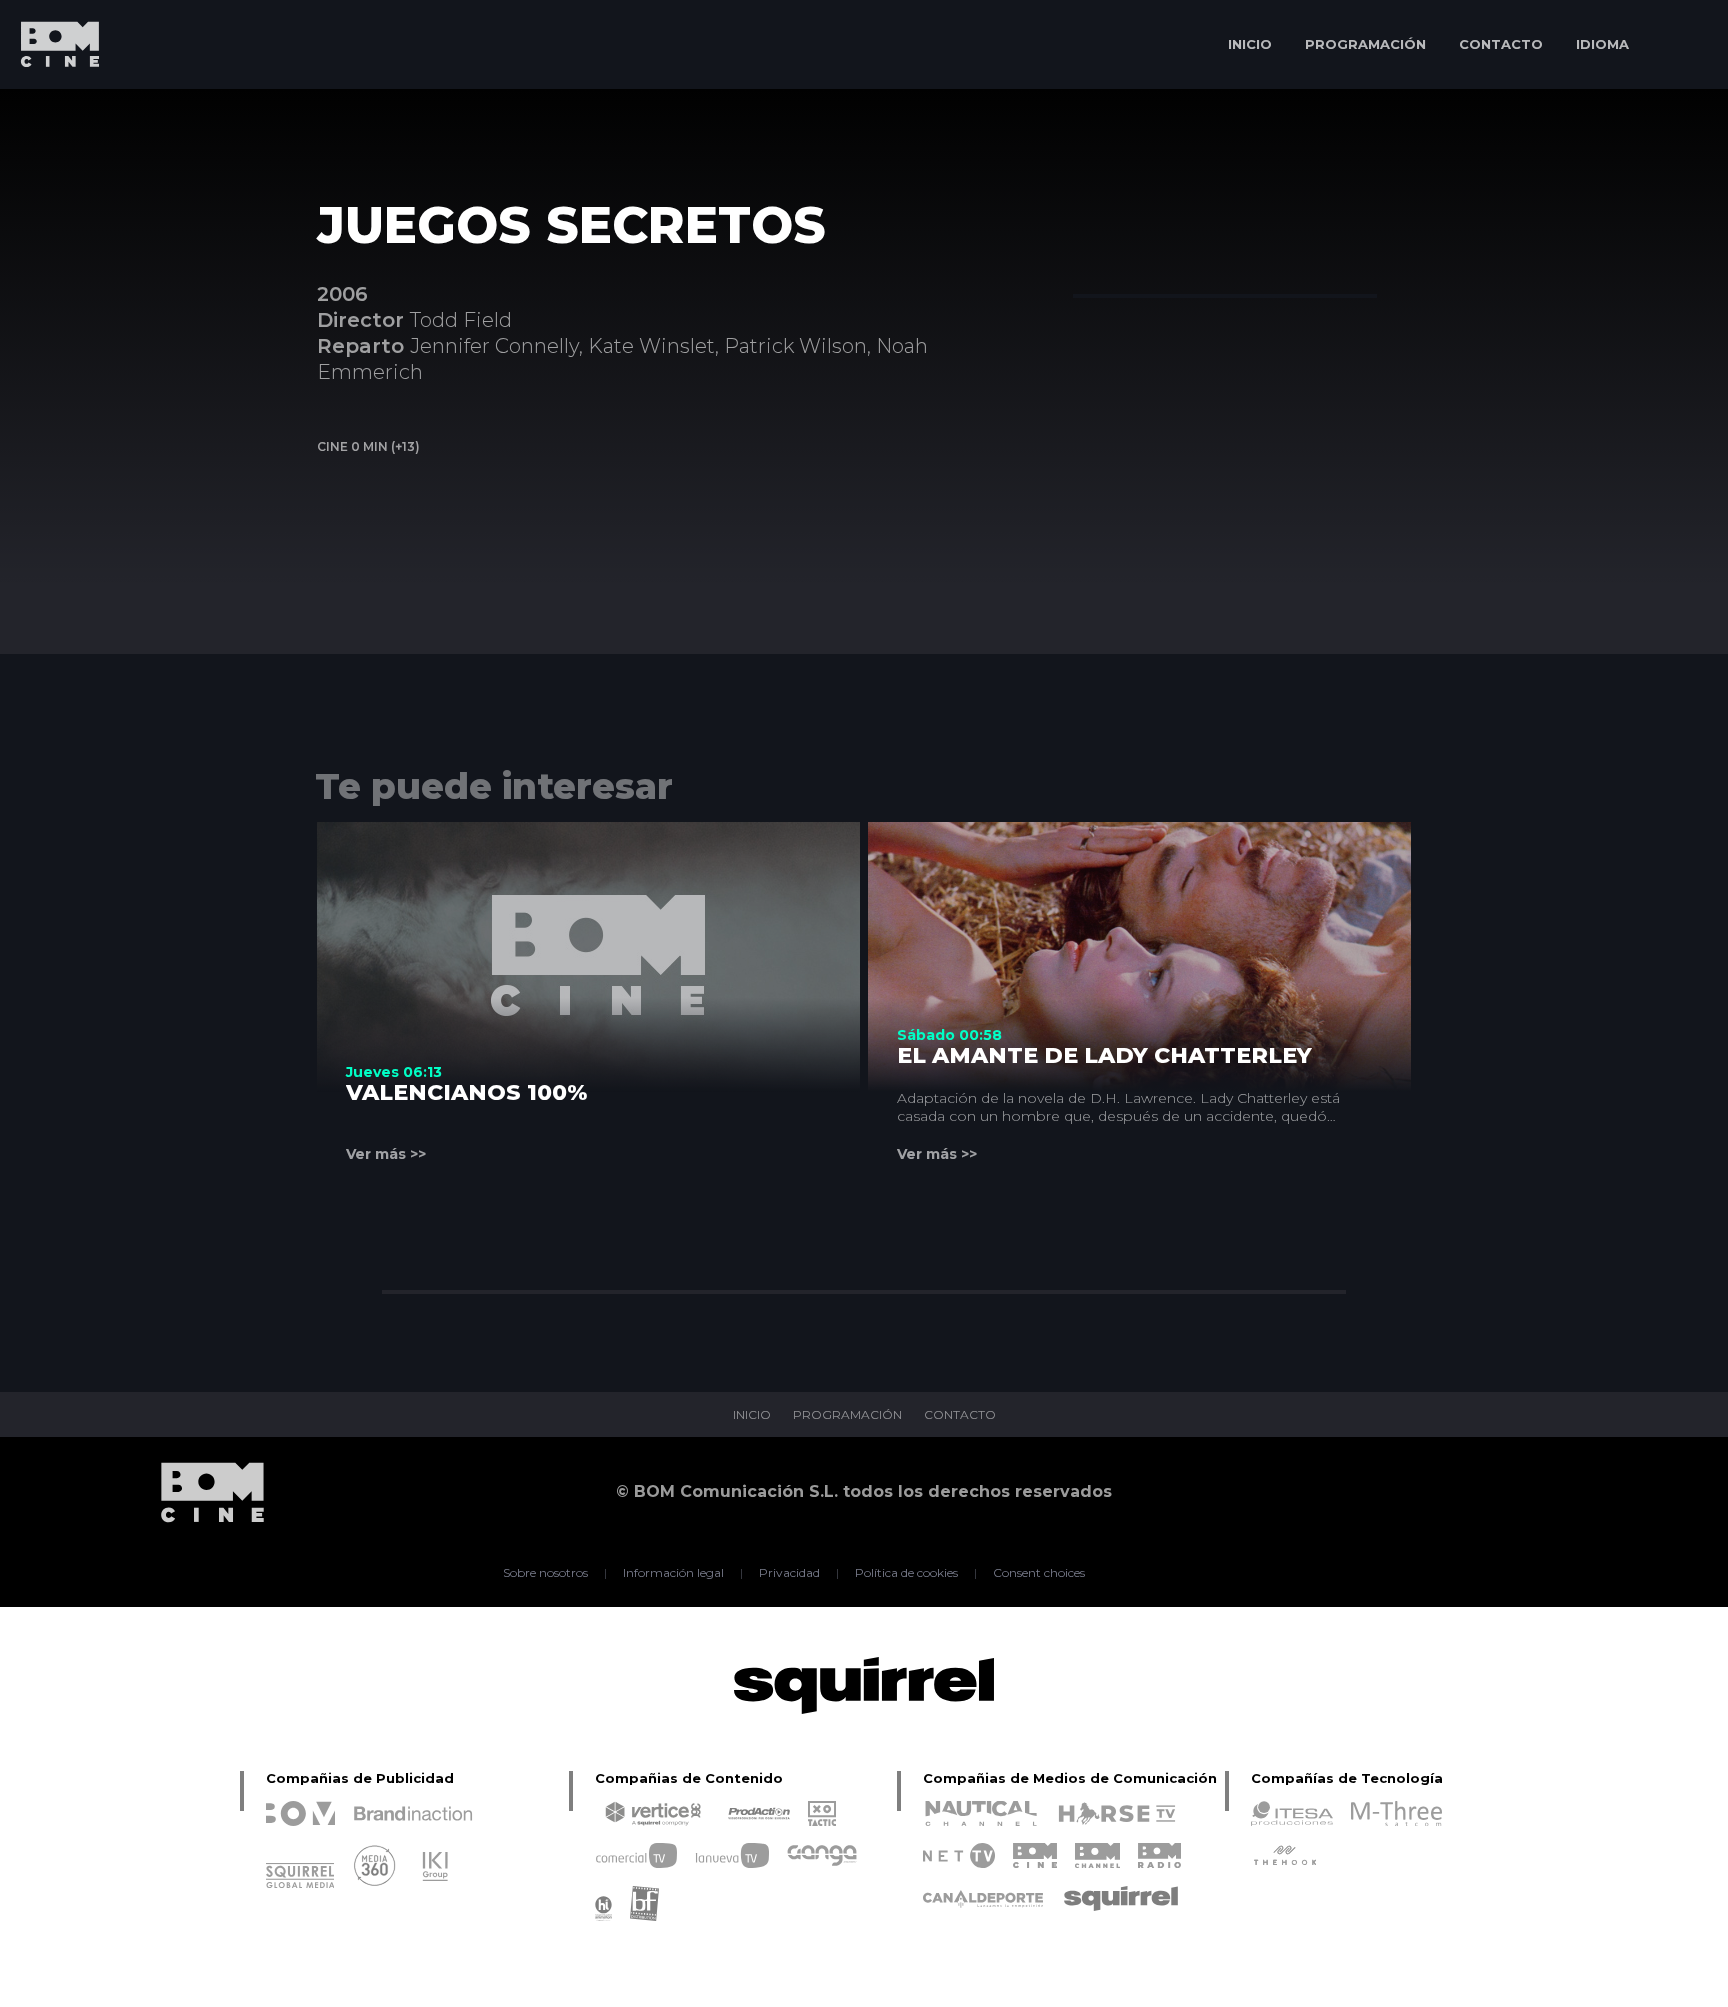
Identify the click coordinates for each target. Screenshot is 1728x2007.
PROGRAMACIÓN (1365, 44)
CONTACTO (1501, 44)
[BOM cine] (50, 102)
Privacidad (789, 1573)
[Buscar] (1683, 44)
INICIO (1250, 44)
